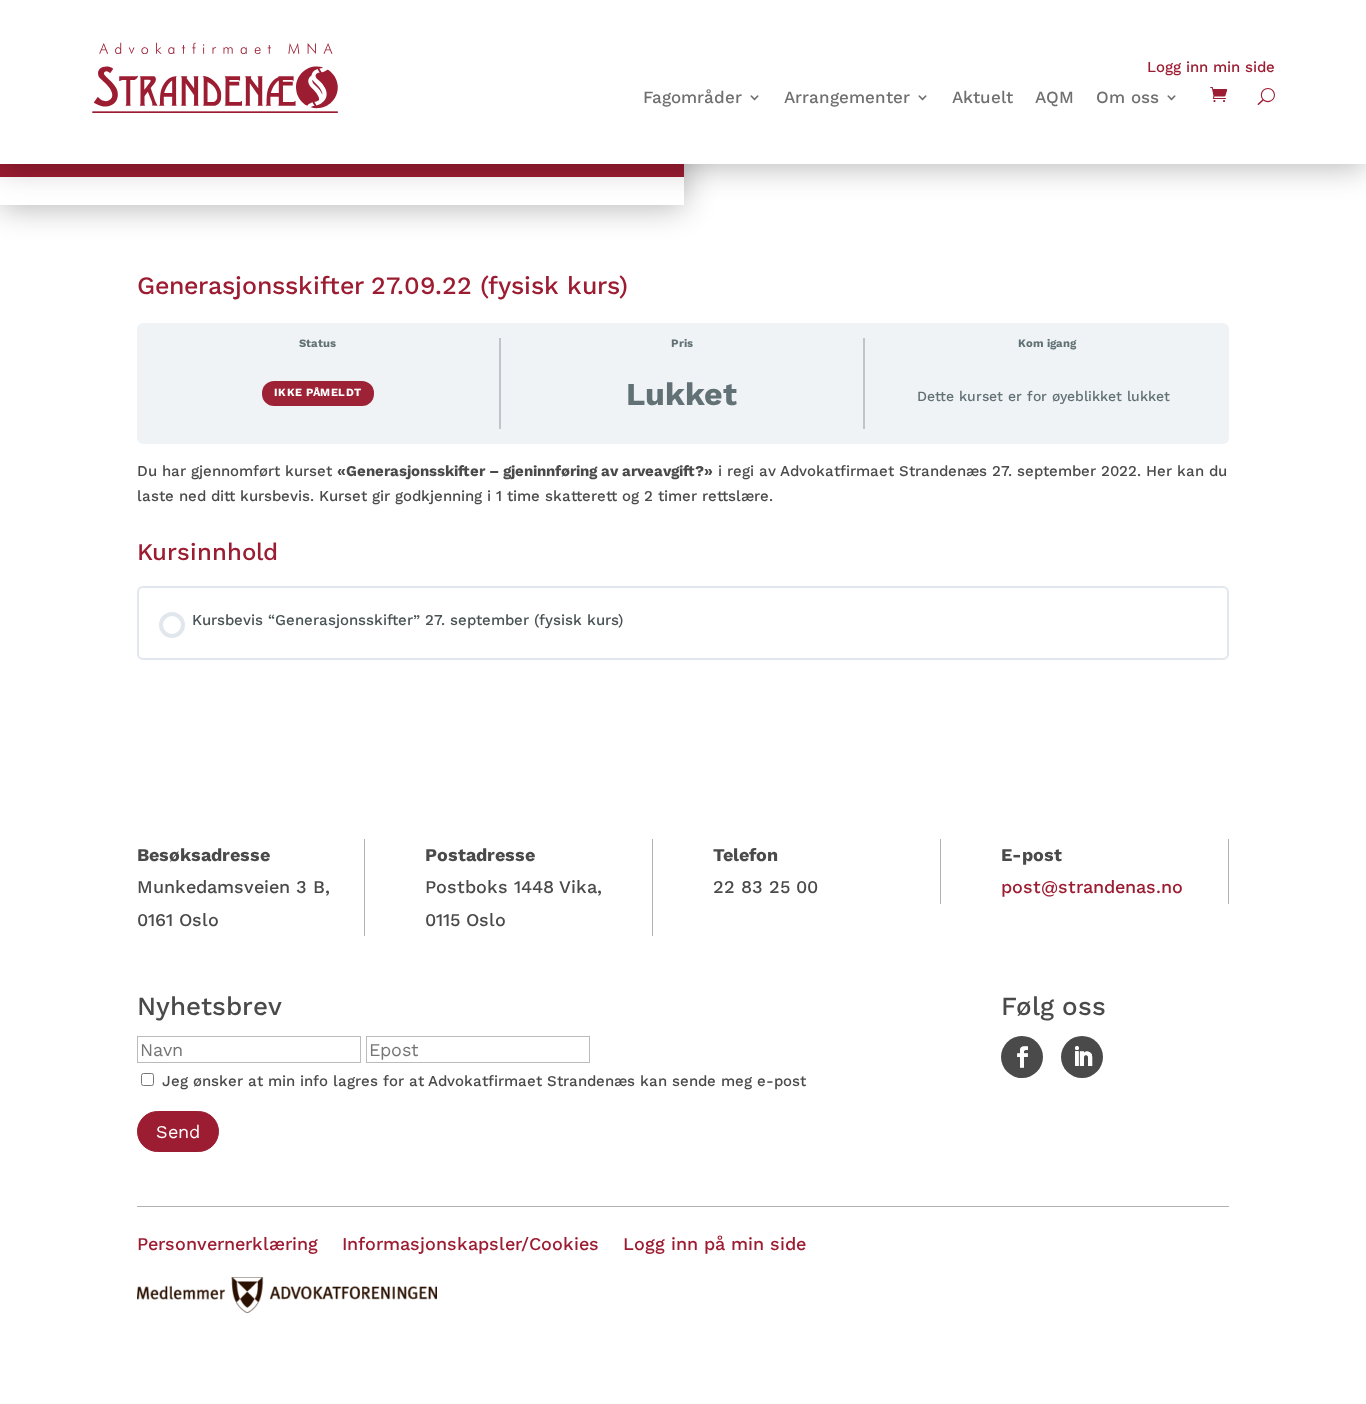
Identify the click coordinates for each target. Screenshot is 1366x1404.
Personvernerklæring (227, 1243)
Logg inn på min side (714, 1243)
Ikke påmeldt (318, 392)
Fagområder (692, 98)
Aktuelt (982, 98)
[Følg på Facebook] (1022, 1057)
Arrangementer (847, 98)
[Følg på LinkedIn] (1082, 1057)
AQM (1054, 98)
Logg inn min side (1211, 67)
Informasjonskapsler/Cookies (470, 1243)
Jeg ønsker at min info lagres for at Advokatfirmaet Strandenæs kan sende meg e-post (481, 1081)
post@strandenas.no (1092, 886)
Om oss (1127, 98)
